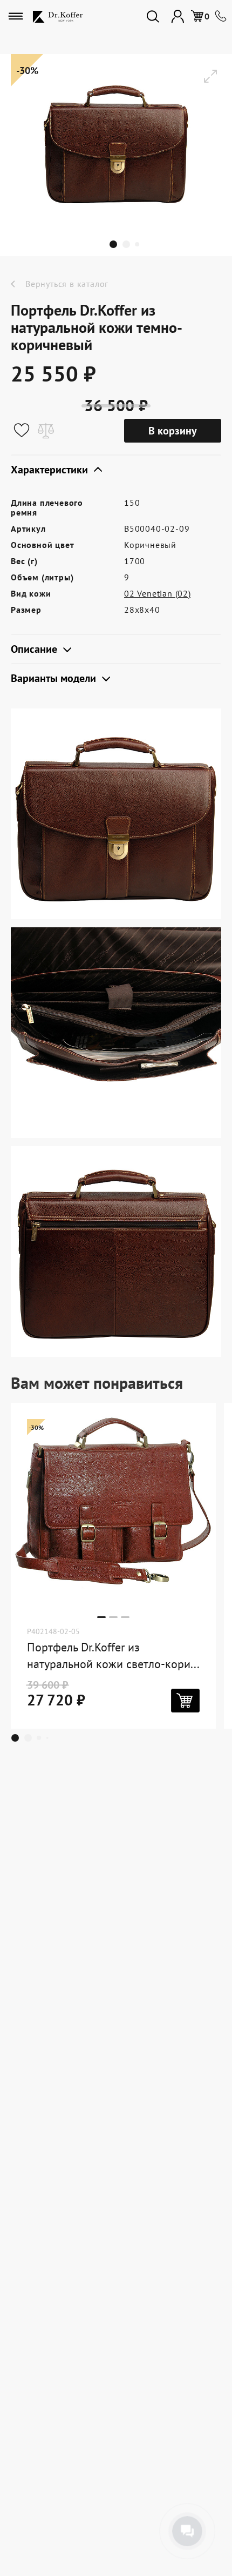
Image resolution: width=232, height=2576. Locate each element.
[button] (116, 244)
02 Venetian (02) (158, 593)
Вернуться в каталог (67, 284)
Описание (35, 649)
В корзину (173, 431)
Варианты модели (55, 678)
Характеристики (51, 470)
